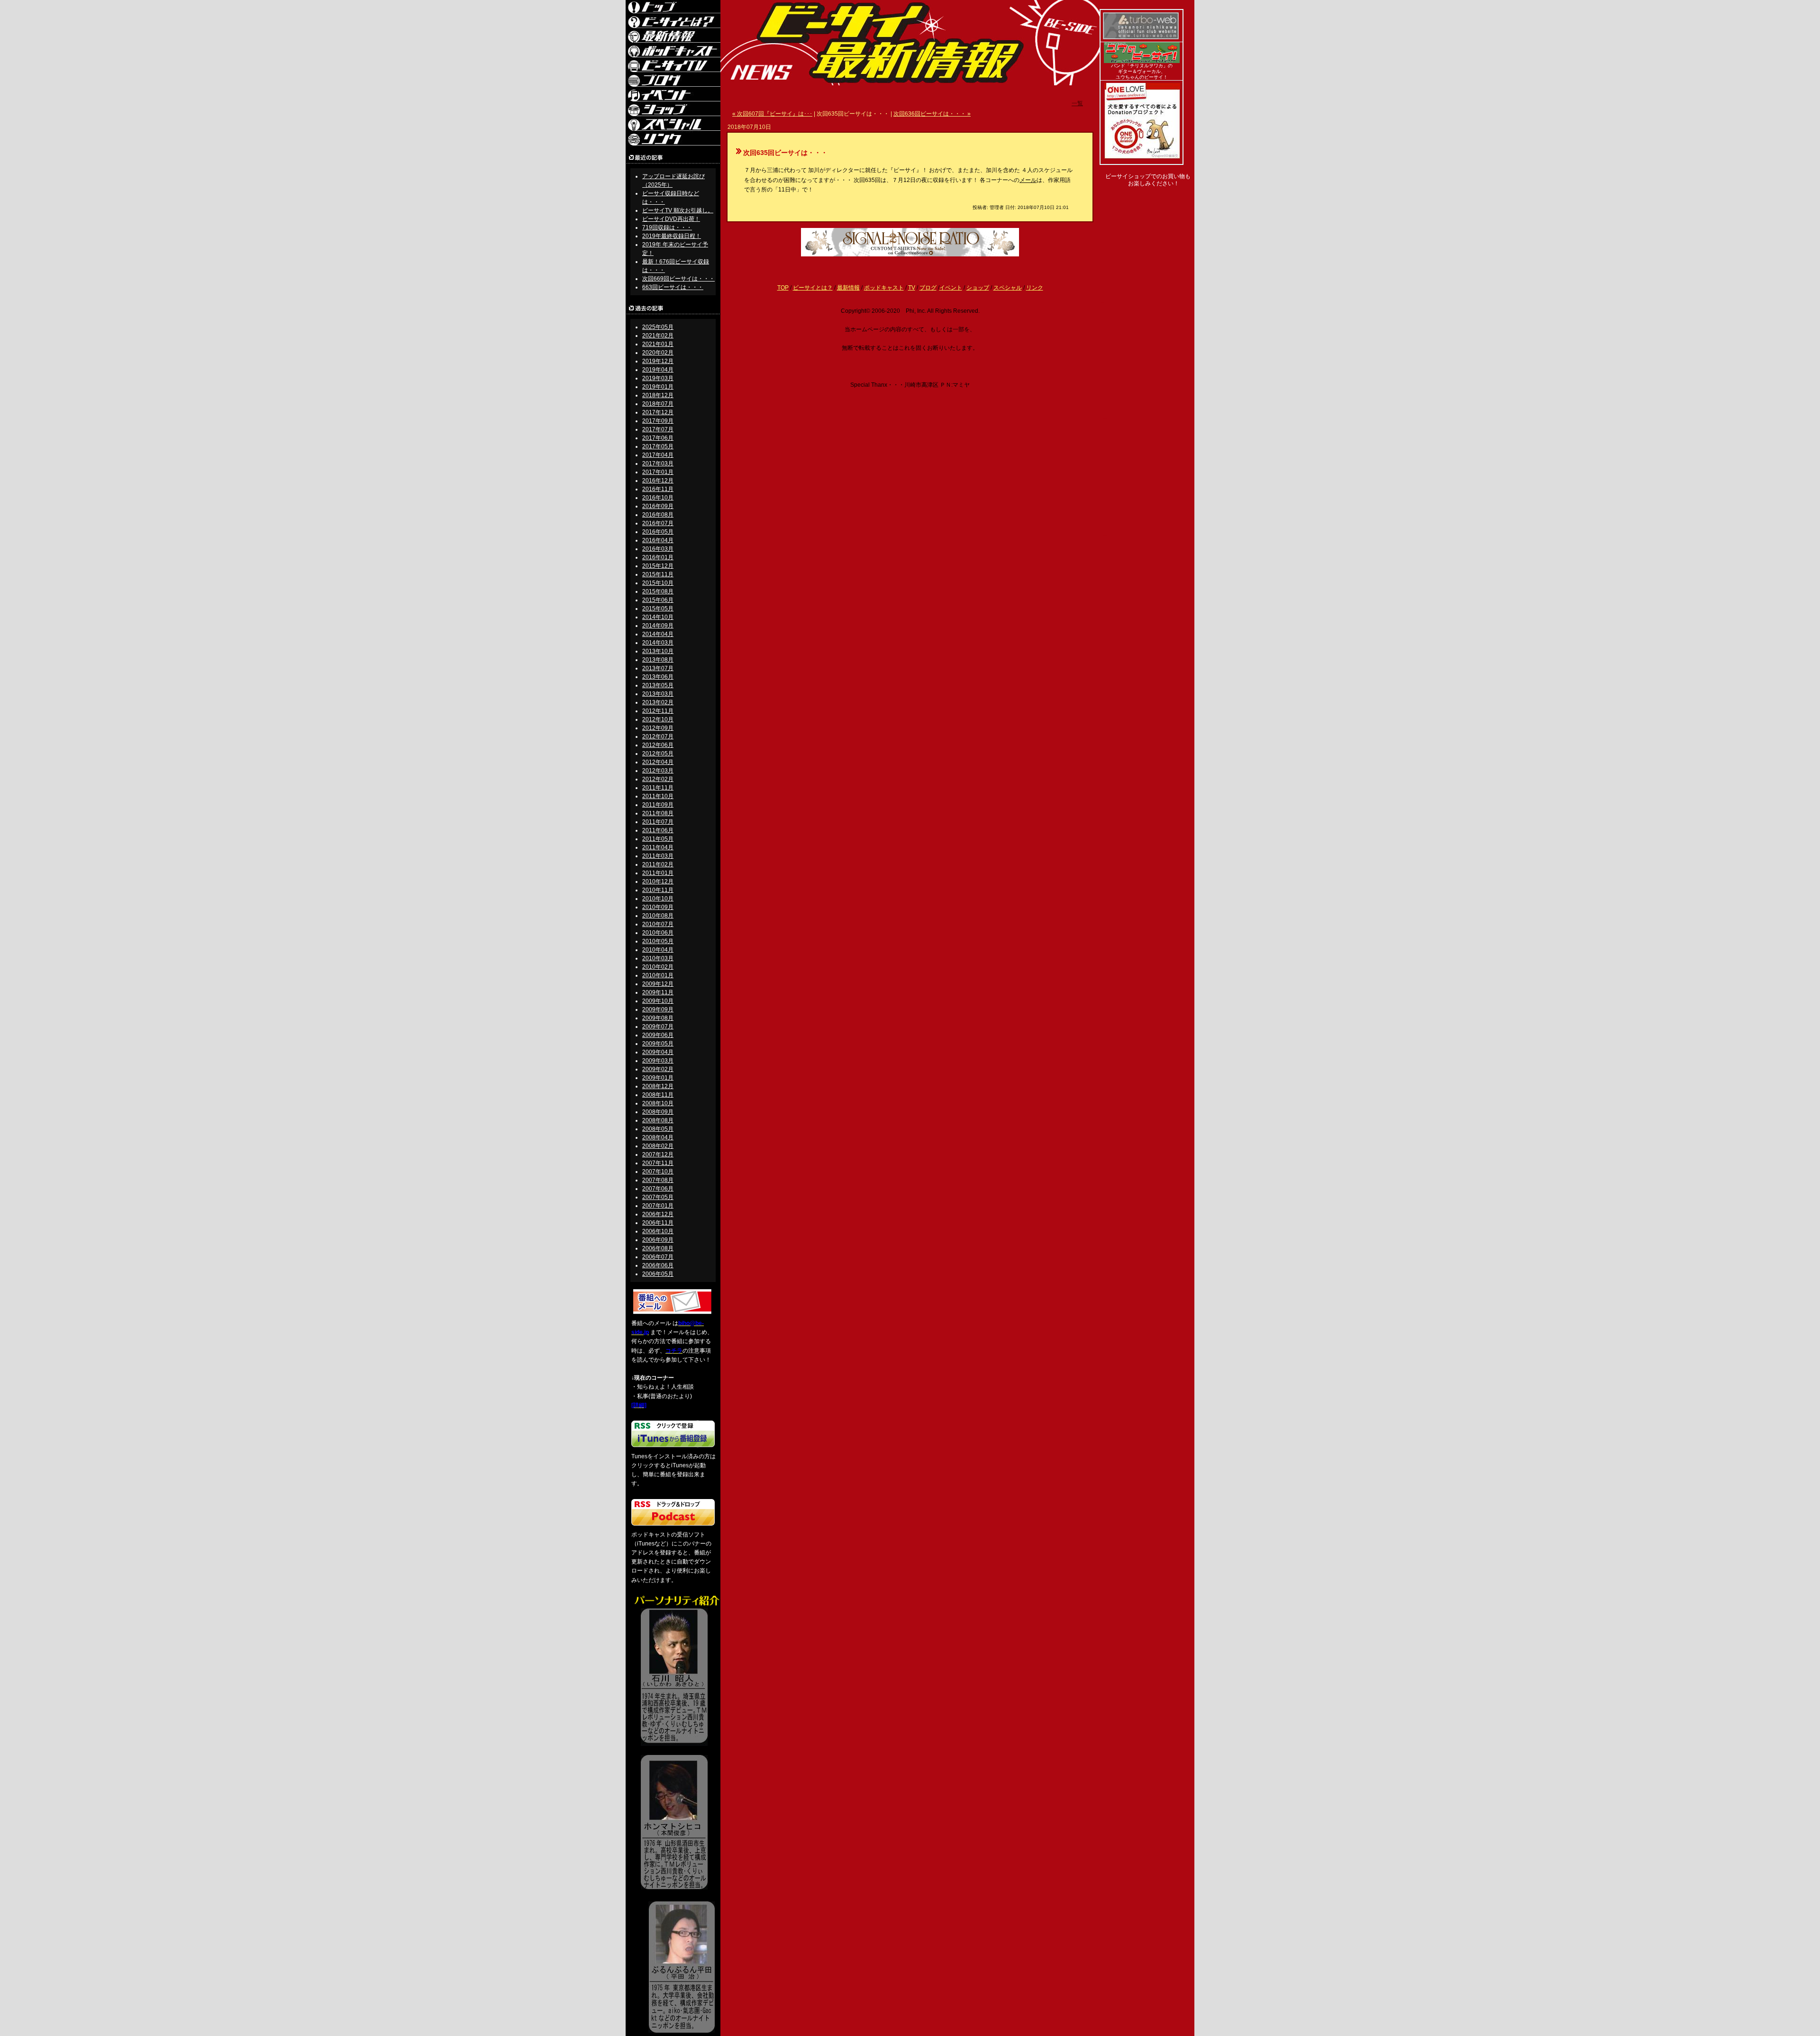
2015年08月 (658, 591)
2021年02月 (658, 336)
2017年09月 (658, 421)
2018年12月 (658, 395)
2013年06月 (658, 677)
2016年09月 (658, 506)
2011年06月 (658, 830)
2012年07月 (658, 736)
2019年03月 (658, 378)
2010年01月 (658, 975)
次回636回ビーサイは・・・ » (932, 114)
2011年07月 (658, 822)
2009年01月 (658, 1078)
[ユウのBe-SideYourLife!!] (1142, 61)
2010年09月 (658, 907)
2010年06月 (658, 933)
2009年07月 (658, 1027)
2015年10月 (658, 583)
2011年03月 (658, 856)
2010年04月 (658, 950)
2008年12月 (658, 1086)
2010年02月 (658, 967)
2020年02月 (658, 353)
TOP (783, 288)
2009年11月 (658, 992)
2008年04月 (658, 1137)
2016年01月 (658, 557)
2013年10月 (658, 651)
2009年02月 (658, 1069)
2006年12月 (658, 1214)
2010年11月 (658, 890)
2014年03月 (658, 643)
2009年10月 (658, 1001)
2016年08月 (658, 515)
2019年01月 (658, 387)
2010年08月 (658, 916)
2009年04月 (658, 1052)
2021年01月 (658, 344)
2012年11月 (658, 711)
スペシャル (1008, 288)
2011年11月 (658, 788)
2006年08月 (658, 1248)
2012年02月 (658, 779)
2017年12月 (658, 412)
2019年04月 (658, 370)
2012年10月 (658, 719)
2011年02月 (658, 864)
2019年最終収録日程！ (672, 236)
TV (912, 288)
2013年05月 (658, 685)
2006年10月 (658, 1231)
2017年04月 (658, 455)
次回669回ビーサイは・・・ (678, 279)
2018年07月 (658, 404)
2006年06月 (658, 1265)
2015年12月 (658, 566)
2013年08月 (658, 660)
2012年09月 (658, 728)
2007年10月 (658, 1172)
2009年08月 (658, 1018)
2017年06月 (658, 438)
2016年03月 (658, 549)
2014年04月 (658, 634)
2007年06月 (658, 1189)
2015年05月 (658, 609)
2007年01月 (658, 1206)
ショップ (978, 288)
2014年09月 (658, 626)
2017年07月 (658, 429)
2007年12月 (658, 1154)
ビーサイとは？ (813, 288)
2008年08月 (658, 1120)
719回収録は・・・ (667, 227)
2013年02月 (658, 702)
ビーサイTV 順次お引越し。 (678, 210)
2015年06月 (658, 600)
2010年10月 (658, 899)
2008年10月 (658, 1103)
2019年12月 (658, 361)
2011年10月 (658, 796)
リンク (1035, 288)
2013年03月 (658, 694)
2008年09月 (658, 1112)
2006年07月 (658, 1257)
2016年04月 (658, 540)
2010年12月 (658, 882)
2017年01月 (658, 472)
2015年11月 (658, 574)
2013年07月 (658, 668)
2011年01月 (658, 873)
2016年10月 (658, 498)
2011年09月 (658, 805)
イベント (951, 288)
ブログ (928, 288)
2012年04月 (658, 762)
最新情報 (848, 288)
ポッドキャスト (884, 288)
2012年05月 (658, 754)
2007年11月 (658, 1163)
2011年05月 (658, 839)
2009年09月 (658, 1009)
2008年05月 (658, 1129)
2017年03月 (658, 464)
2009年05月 (658, 1044)
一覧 (1077, 103)
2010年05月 (658, 941)
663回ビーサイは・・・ (673, 287)
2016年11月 (658, 489)
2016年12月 (658, 481)
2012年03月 (658, 771)
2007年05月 (658, 1197)
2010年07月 (658, 924)
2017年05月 (658, 446)
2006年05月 (658, 1274)
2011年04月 (658, 847)
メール (1028, 180)
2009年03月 (658, 1061)
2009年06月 (658, 1035)
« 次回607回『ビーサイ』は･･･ (772, 114)
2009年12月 (658, 984)
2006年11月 (658, 1223)
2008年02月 (658, 1146)
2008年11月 (658, 1095)
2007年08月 (658, 1180)
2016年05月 (658, 532)
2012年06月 (658, 745)
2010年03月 (658, 958)
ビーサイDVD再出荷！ (671, 219)
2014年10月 (658, 617)
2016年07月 (658, 523)
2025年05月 (658, 327)
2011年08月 (658, 813)
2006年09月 (658, 1240)
